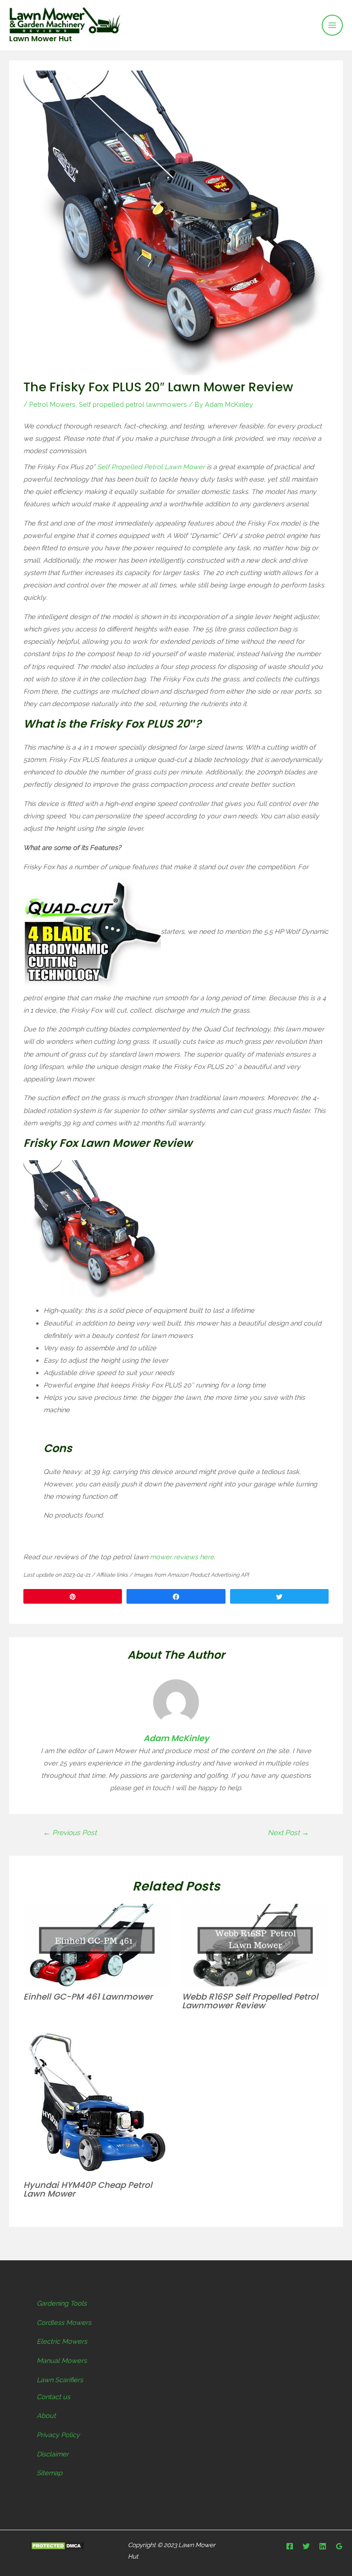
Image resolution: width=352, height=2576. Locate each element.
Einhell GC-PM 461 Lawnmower (88, 1997)
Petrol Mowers (52, 404)
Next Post (288, 1833)
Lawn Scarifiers (60, 2380)
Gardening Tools (62, 2303)
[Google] (339, 2546)
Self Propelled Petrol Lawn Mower (151, 467)
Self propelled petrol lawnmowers (133, 404)
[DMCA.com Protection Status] (57, 2546)
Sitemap (49, 2473)
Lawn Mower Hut (41, 39)
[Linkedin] (323, 2546)
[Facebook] (290, 2546)
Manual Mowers (62, 2360)
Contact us (53, 2397)
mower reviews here (182, 1557)
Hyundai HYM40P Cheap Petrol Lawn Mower (88, 2189)
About (46, 2415)
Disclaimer (53, 2454)
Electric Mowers (62, 2341)
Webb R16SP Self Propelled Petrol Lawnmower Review (250, 2001)
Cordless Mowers (64, 2322)
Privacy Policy (58, 2435)
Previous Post (70, 1833)
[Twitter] (306, 2546)
